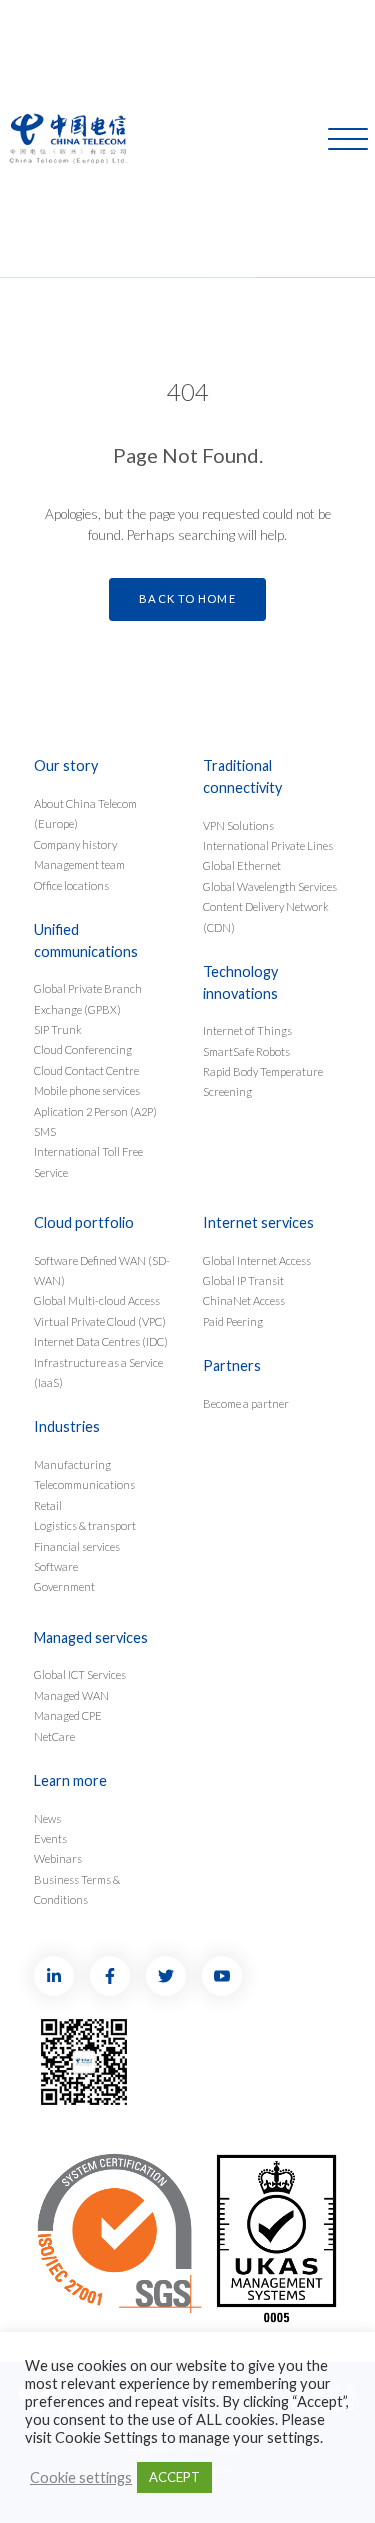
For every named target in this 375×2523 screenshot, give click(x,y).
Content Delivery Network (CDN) (266, 916)
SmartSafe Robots (246, 1051)
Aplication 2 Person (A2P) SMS (95, 1121)
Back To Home (187, 598)
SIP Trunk (58, 1029)
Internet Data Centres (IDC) (101, 1341)
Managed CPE (68, 1715)
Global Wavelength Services (270, 886)
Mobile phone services (87, 1090)
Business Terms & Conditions (77, 1889)
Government (64, 1586)
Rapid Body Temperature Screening (263, 1081)
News (47, 1818)
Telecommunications (84, 1484)
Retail (48, 1505)
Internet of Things (247, 1030)
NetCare (54, 1736)
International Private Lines (268, 845)
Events (50, 1838)
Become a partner (246, 1403)
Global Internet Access (257, 1260)
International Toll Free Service (88, 1161)
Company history (75, 844)
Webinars (58, 1858)
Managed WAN (71, 1695)
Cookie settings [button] (81, 2477)
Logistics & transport (85, 1525)
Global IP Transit (243, 1280)
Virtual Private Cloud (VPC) (100, 1321)
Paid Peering (233, 1321)
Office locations (71, 885)
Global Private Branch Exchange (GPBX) (88, 998)
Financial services (77, 1546)
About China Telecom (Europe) (85, 813)
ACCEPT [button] (174, 2477)
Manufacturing (72, 1464)
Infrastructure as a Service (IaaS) (98, 1372)
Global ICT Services (80, 1674)
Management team (79, 864)
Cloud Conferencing (83, 1049)
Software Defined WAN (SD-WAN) (102, 1270)
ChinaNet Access (244, 1300)
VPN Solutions (238, 825)
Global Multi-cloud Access (97, 1300)
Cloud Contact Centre (86, 1070)
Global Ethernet (242, 865)
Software (56, 1566)
